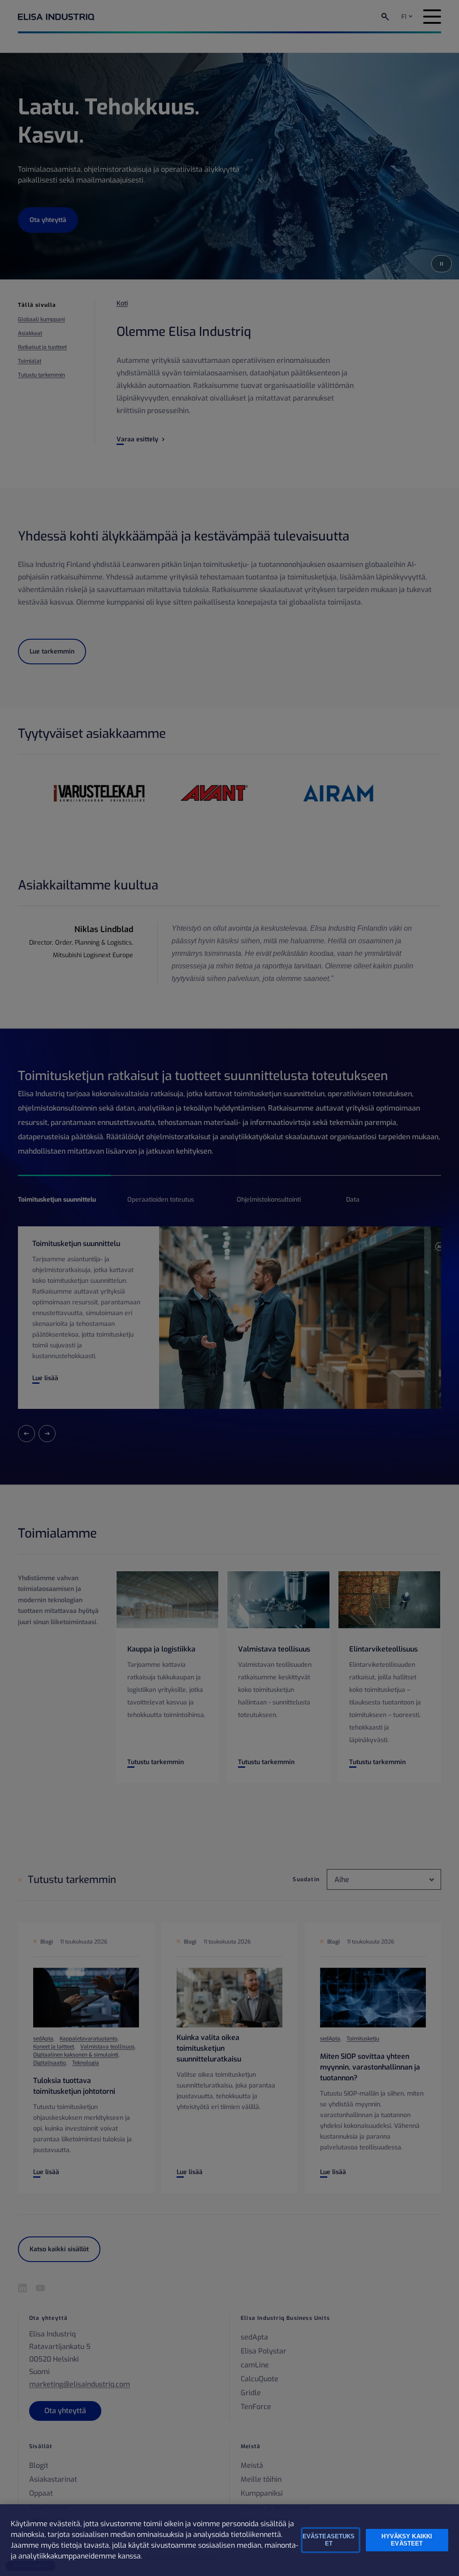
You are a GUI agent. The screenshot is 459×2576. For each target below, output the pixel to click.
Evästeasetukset (329, 2540)
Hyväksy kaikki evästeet (407, 2540)
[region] (229, 2540)
